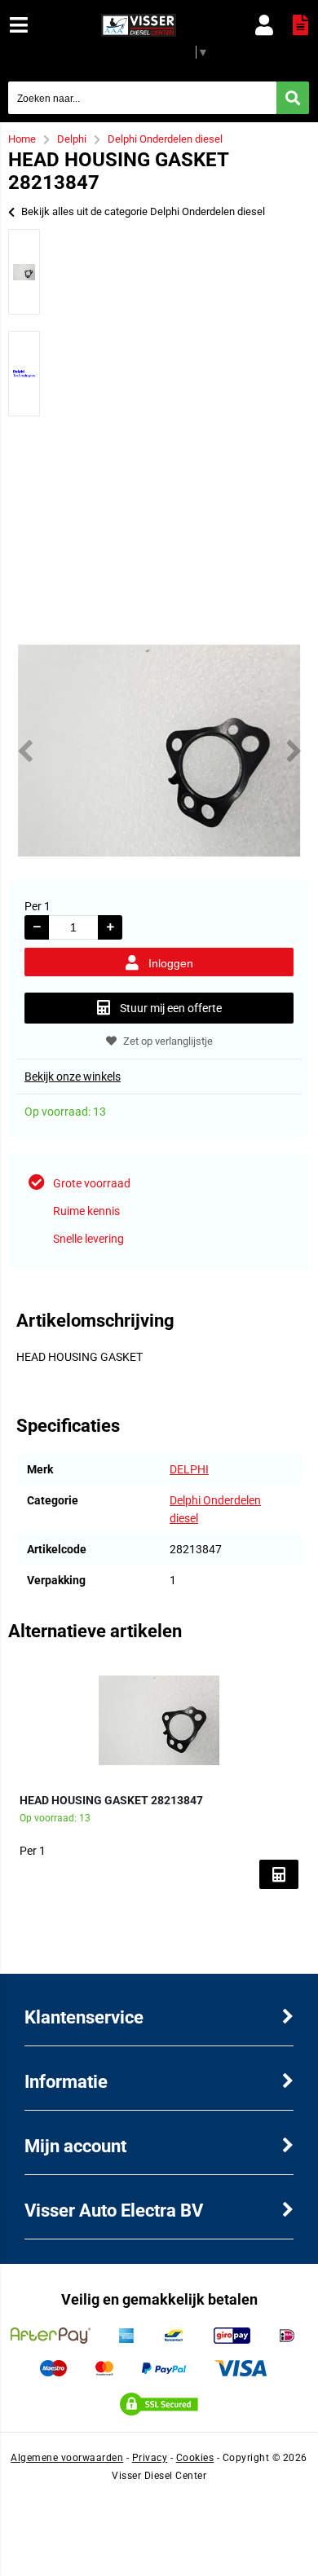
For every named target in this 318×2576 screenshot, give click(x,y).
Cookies (195, 2458)
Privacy (150, 2458)
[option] (24, 272)
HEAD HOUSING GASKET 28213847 (111, 1800)
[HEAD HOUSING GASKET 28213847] (159, 1720)
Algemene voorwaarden (67, 2458)
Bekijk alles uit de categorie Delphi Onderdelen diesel (143, 211)
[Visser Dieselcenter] (139, 33)
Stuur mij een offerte (171, 1008)
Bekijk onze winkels (73, 1077)
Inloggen (171, 963)
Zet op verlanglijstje (168, 1041)
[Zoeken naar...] (293, 98)
